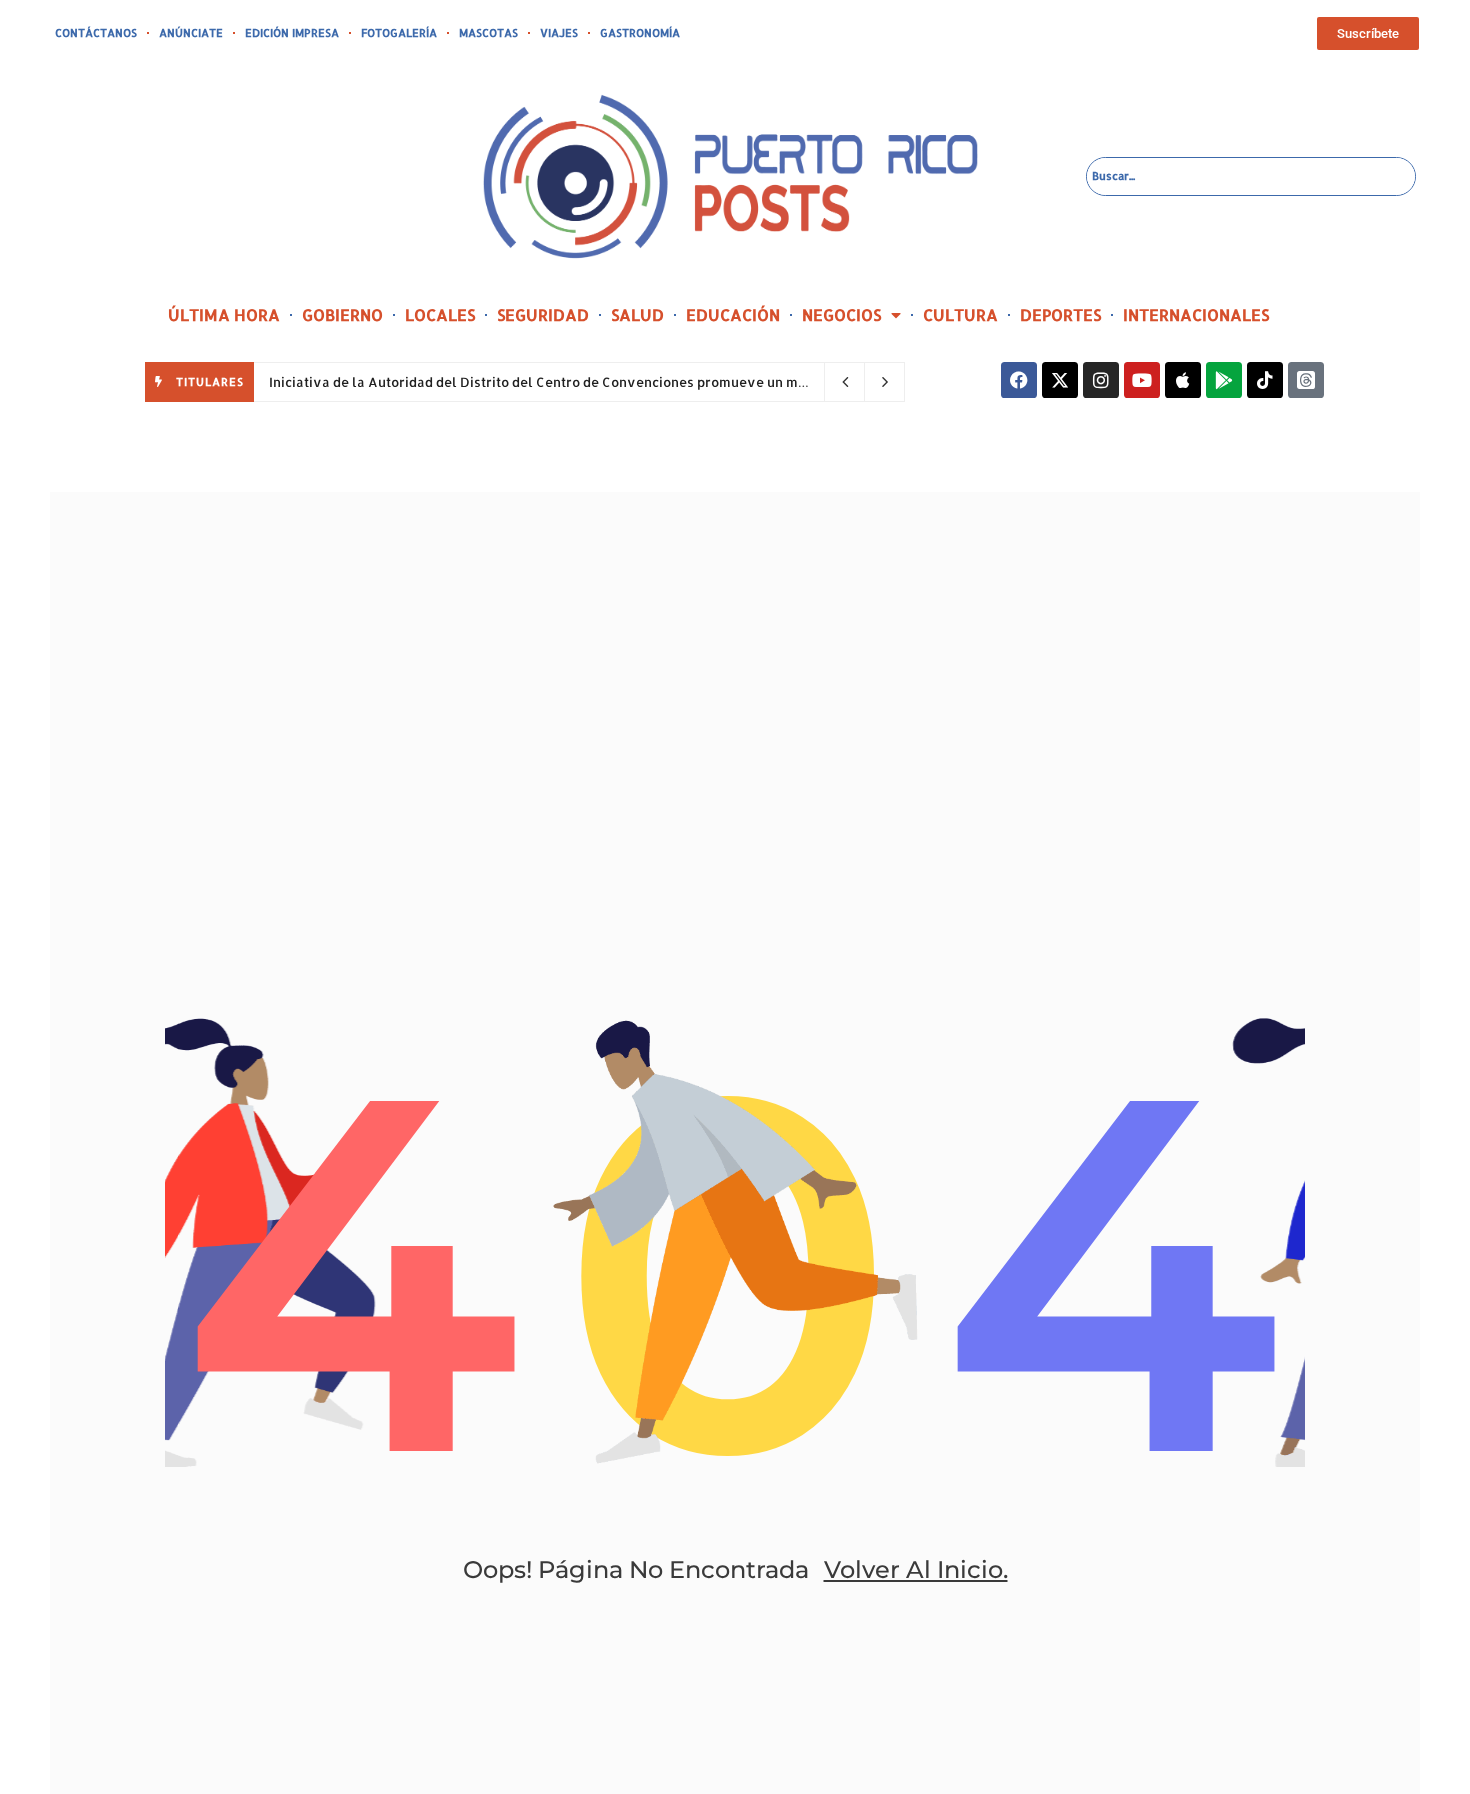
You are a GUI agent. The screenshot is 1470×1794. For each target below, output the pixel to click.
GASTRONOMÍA (640, 33)
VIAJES (559, 33)
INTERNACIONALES (1196, 314)
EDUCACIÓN (733, 314)
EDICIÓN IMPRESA (292, 33)
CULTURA (960, 314)
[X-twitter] (1060, 380)
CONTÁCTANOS (96, 33)
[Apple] (1183, 380)
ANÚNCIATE (191, 33)
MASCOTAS (488, 33)
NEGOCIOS (841, 314)
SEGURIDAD (543, 314)
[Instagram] (1101, 380)
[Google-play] (1224, 380)
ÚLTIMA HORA (224, 314)
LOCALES (440, 314)
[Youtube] (1142, 380)
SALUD (637, 314)
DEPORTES (1060, 314)
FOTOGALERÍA (399, 33)
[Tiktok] (1265, 380)
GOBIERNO (342, 314)
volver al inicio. (916, 1569)
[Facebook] (1019, 380)
